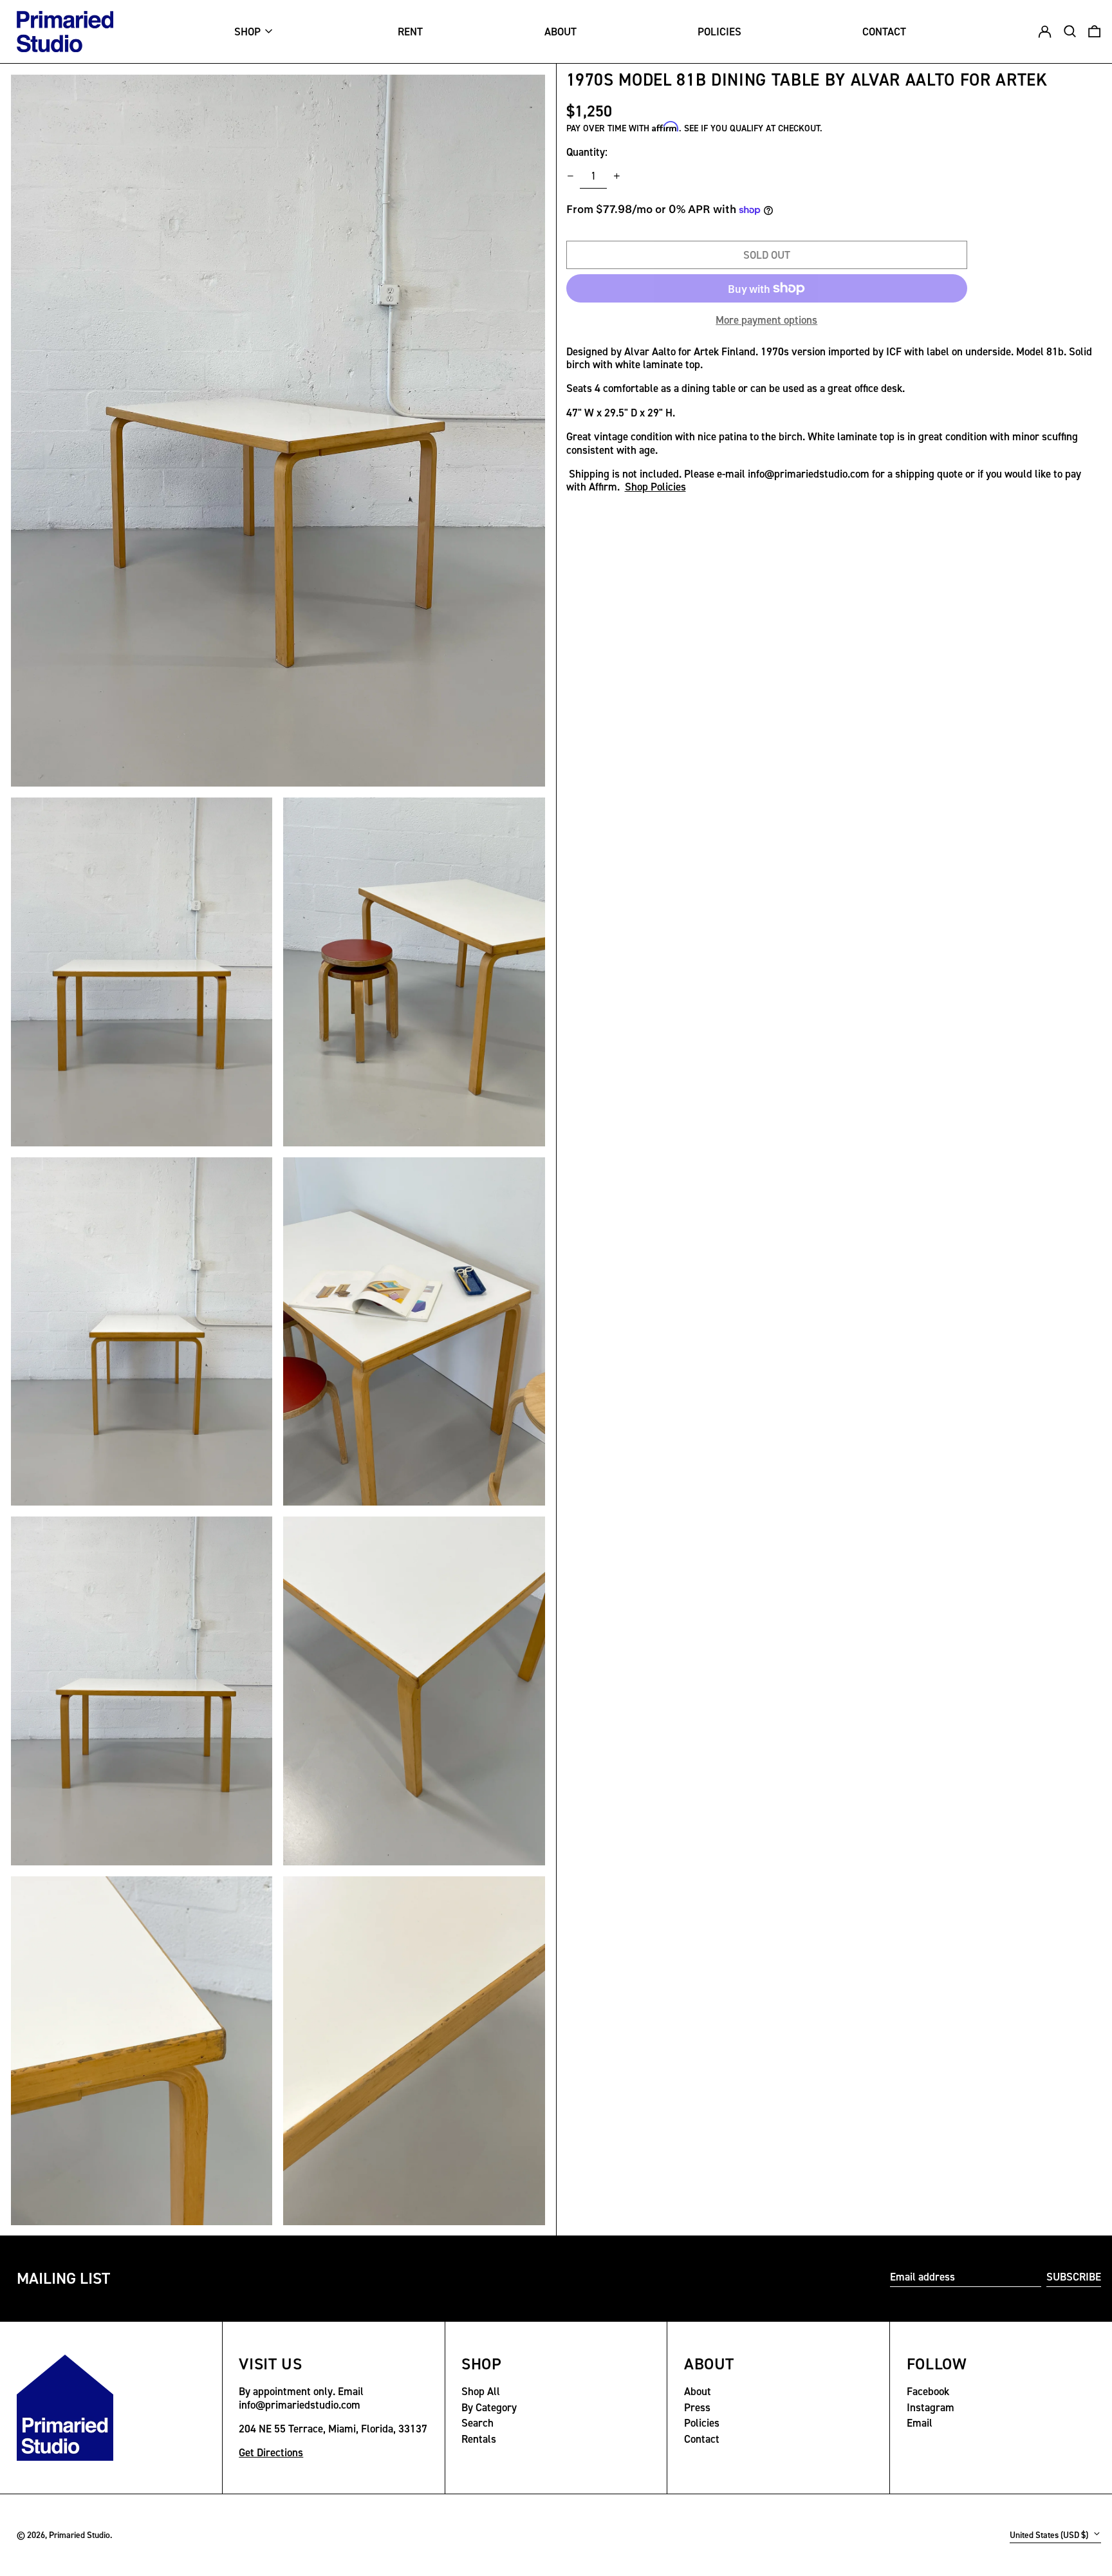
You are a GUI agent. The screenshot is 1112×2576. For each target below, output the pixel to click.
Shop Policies (655, 487)
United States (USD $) (1050, 2535)
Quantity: (587, 152)
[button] (1094, 32)
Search (477, 2423)
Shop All (481, 2391)
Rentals (479, 2439)
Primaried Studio (79, 2535)
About (698, 2391)
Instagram (931, 2407)
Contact (702, 2439)
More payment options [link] (766, 320)
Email (920, 2423)
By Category (489, 2407)
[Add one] (616, 176)
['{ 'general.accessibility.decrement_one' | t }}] (570, 176)
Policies (702, 2423)
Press (697, 2407)
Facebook (928, 2391)
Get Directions (271, 2452)
